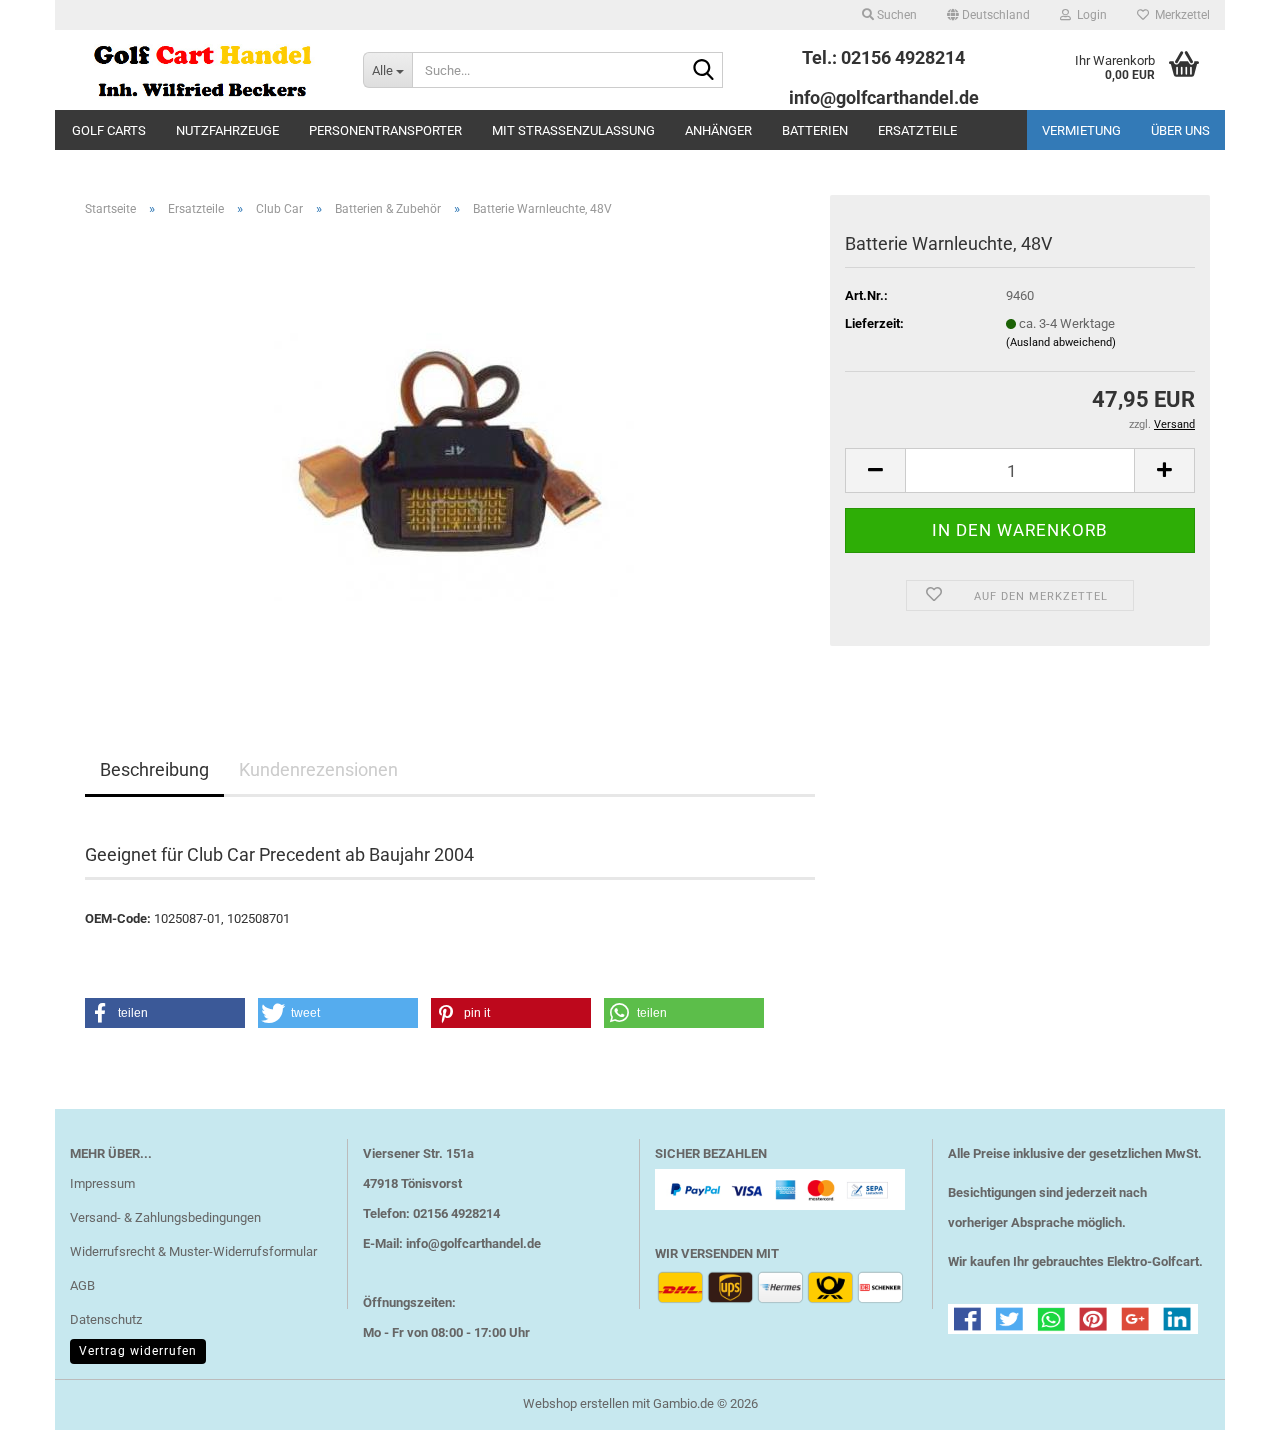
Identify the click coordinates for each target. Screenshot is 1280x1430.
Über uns (1180, 130)
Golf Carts (109, 130)
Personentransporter (385, 130)
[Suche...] (704, 71)
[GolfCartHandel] (201, 70)
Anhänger (718, 130)
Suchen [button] (895, 15)
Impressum (102, 1183)
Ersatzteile (917, 130)
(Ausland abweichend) (1061, 342)
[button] (988, 15)
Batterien (815, 130)
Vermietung (1081, 130)
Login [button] (1089, 15)
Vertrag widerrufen (138, 1351)
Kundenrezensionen (318, 769)
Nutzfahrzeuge (227, 130)
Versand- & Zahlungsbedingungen (165, 1217)
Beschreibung (154, 769)
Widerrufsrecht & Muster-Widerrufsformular (193, 1251)
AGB (82, 1285)
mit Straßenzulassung (573, 130)
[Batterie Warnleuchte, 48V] (450, 457)
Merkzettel (1179, 15)
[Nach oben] (1225, 1400)
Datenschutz (106, 1319)
